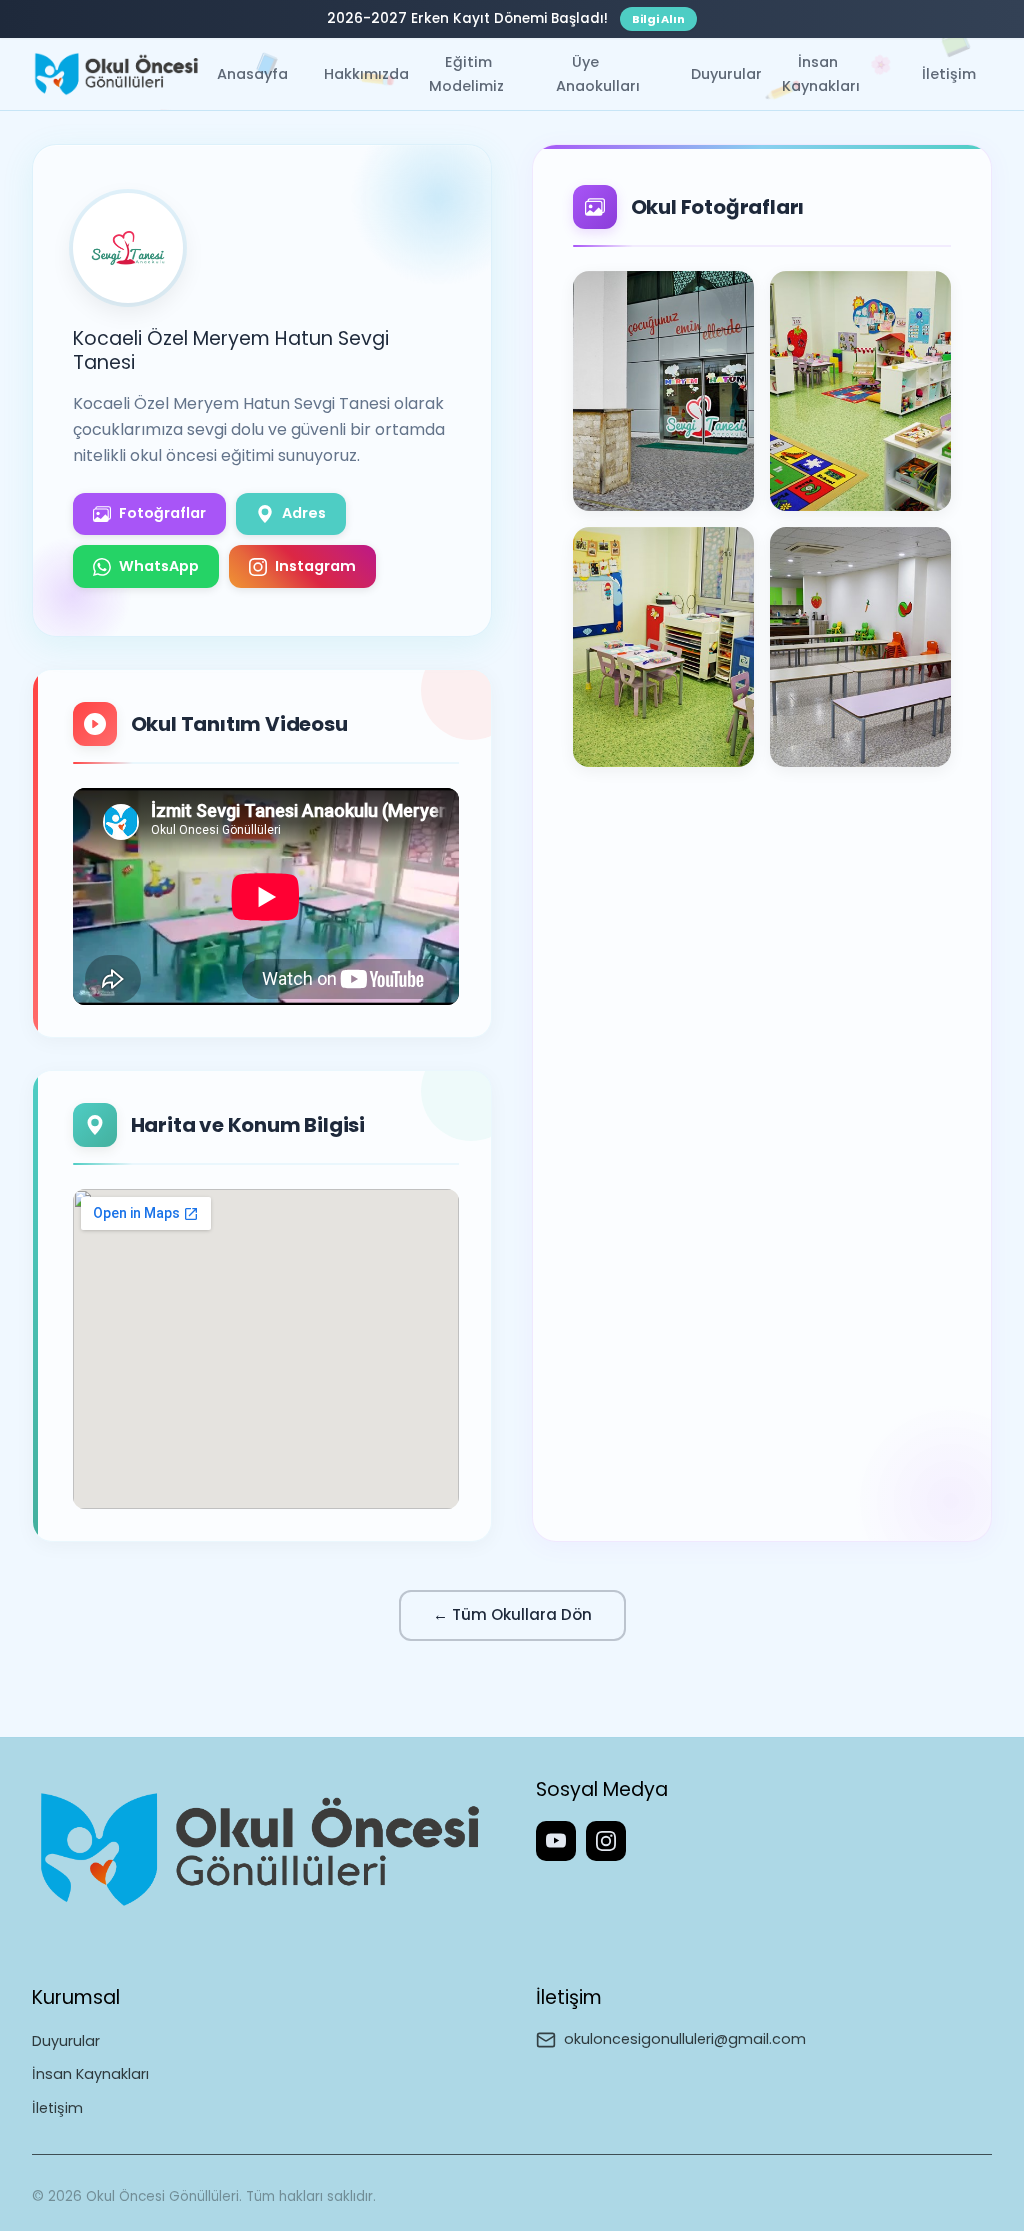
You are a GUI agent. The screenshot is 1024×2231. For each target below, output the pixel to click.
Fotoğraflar (162, 513)
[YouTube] (556, 1841)
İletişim (949, 74)
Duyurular (726, 74)
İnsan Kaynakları (821, 74)
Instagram (315, 566)
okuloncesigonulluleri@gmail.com (685, 2039)
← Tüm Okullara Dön (512, 1614)
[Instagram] (606, 1841)
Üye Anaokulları (598, 74)
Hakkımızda (366, 74)
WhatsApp (159, 566)
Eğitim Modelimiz (466, 74)
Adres (304, 513)
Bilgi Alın (658, 19)
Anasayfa (252, 74)
